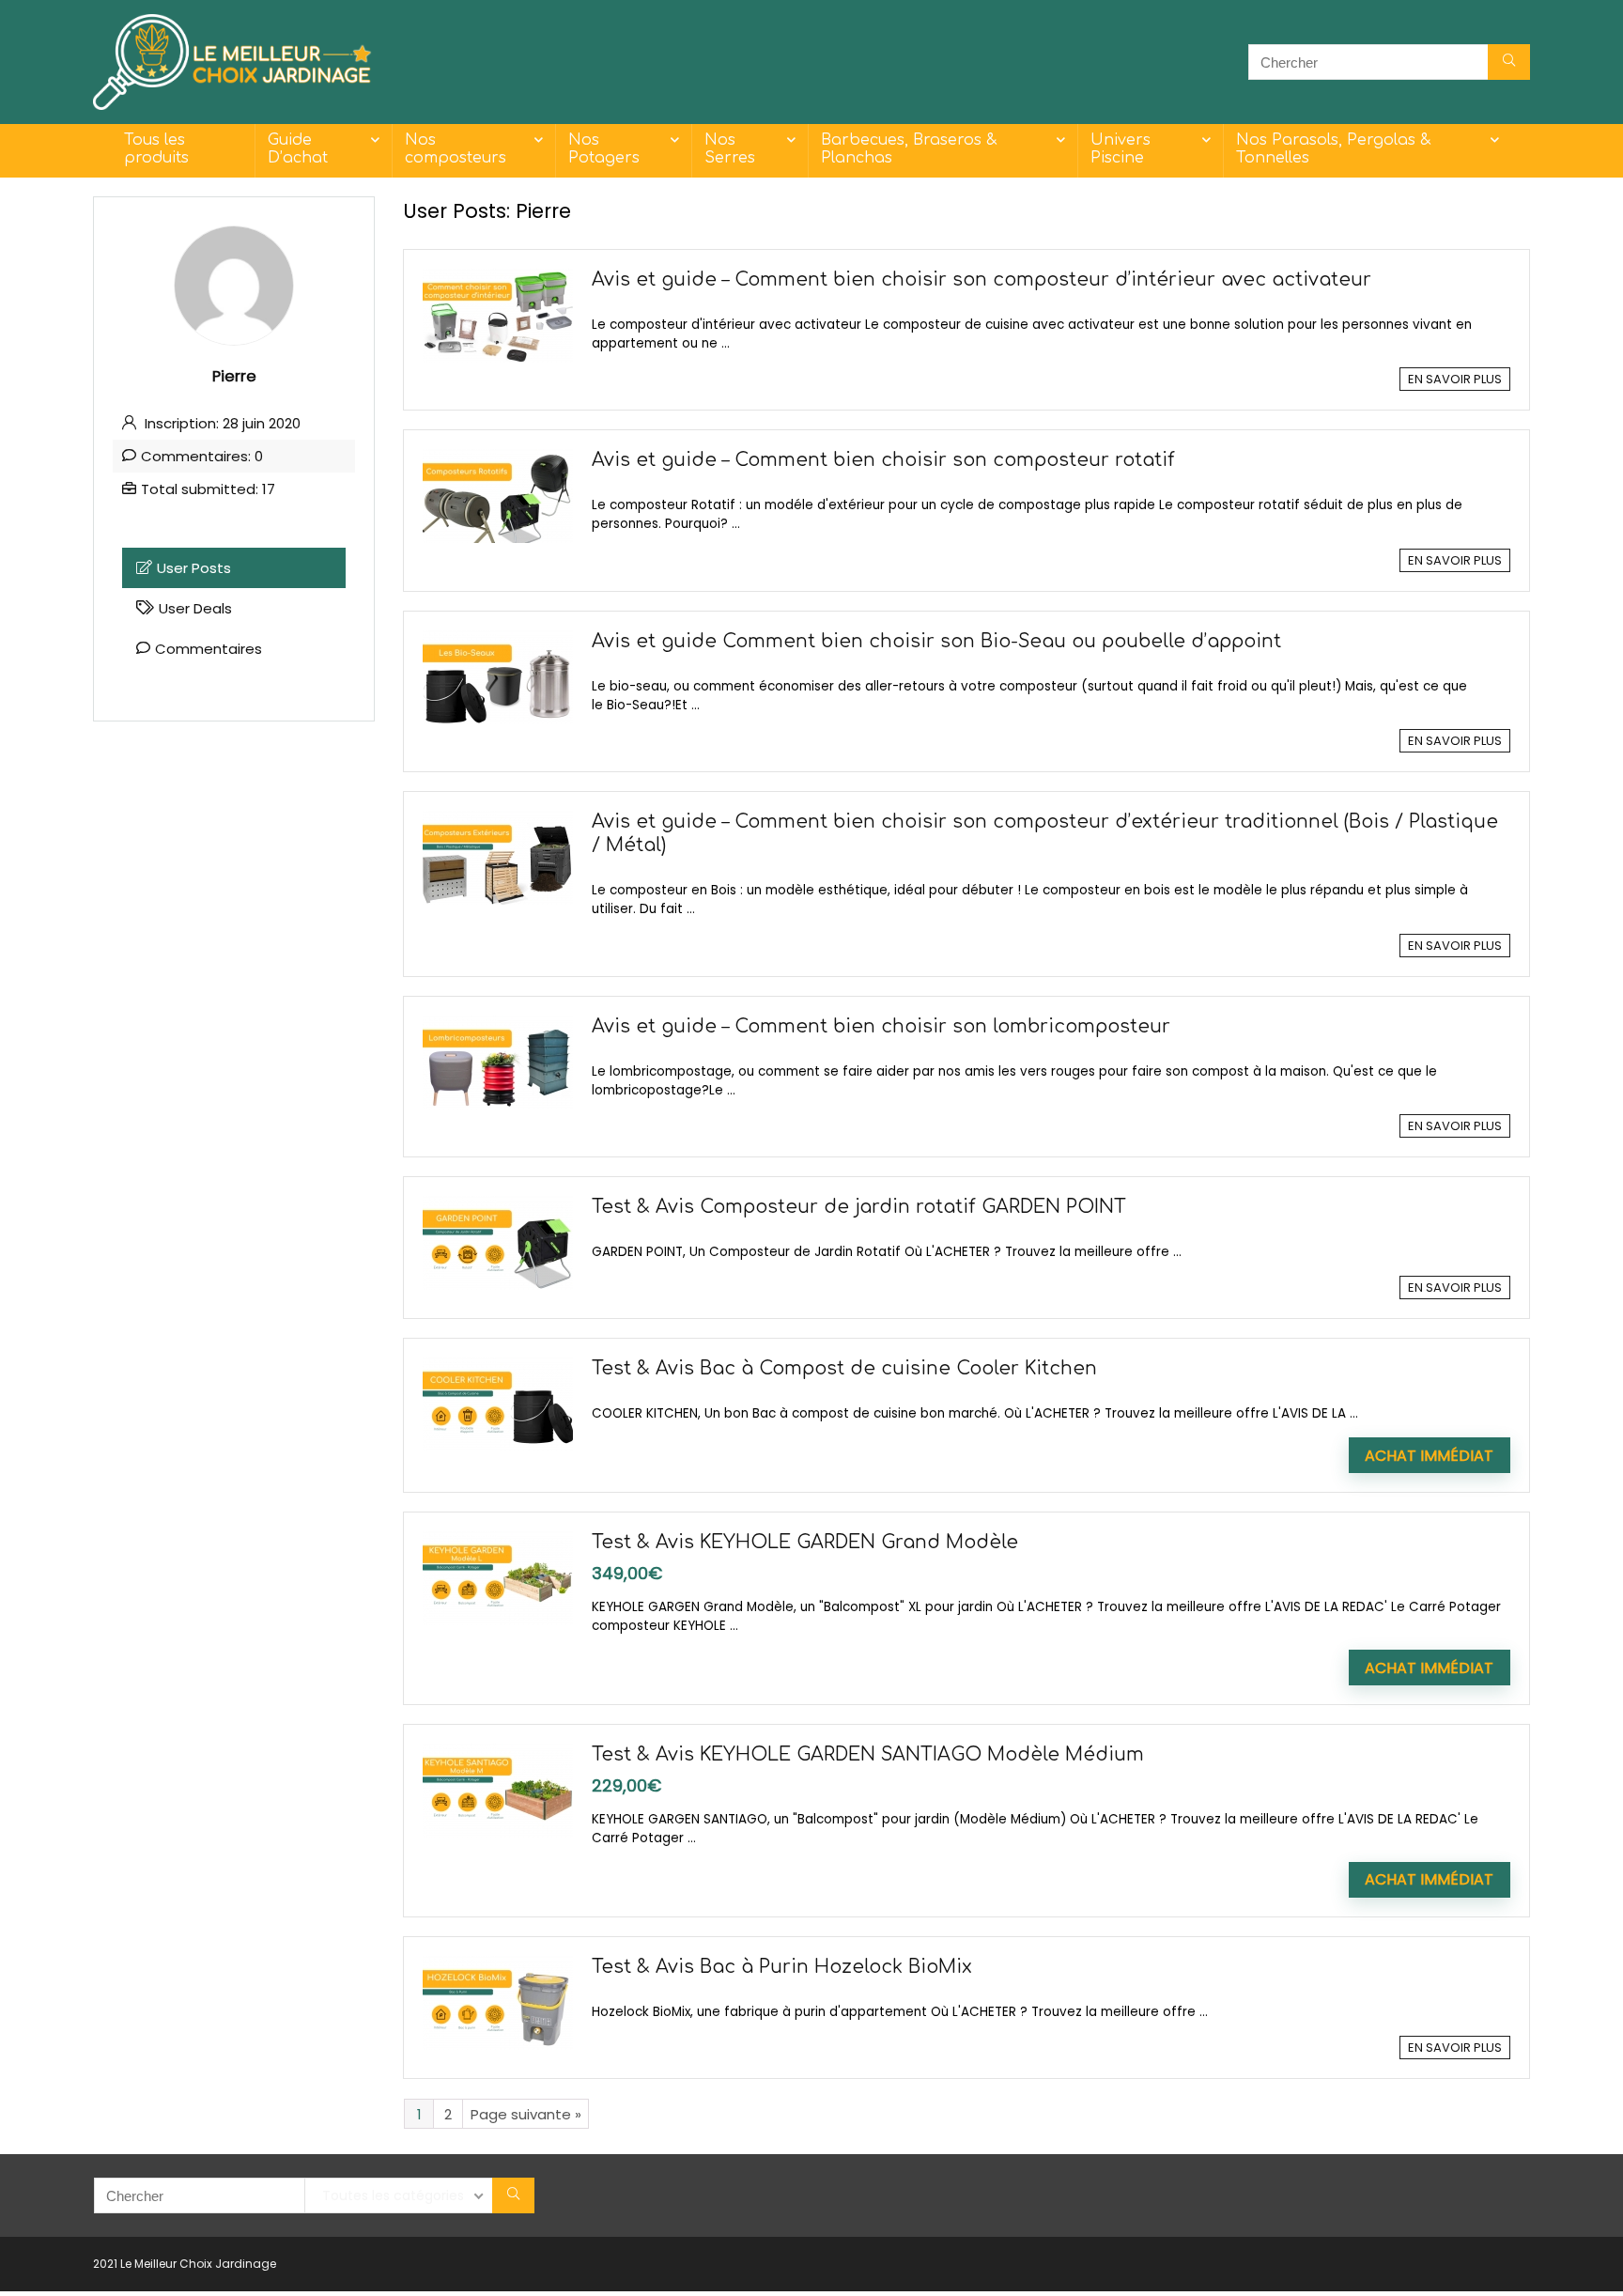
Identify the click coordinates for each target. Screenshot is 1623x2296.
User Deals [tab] (195, 608)
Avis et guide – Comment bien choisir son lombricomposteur (881, 1027)
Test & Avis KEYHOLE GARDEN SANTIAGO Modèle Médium (868, 1755)
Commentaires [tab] (209, 649)
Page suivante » (526, 2114)
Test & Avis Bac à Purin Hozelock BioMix (782, 1967)
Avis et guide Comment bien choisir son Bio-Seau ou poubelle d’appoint (936, 642)
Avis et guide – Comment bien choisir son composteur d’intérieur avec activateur (982, 280)
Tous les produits (156, 149)
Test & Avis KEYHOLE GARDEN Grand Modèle (805, 1543)
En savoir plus (1455, 379)
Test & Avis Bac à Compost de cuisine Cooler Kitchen (844, 1369)
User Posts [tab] (194, 568)
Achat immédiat (1429, 1456)
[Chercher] (1509, 62)
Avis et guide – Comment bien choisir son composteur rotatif (883, 460)
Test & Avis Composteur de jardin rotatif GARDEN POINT (859, 1207)
